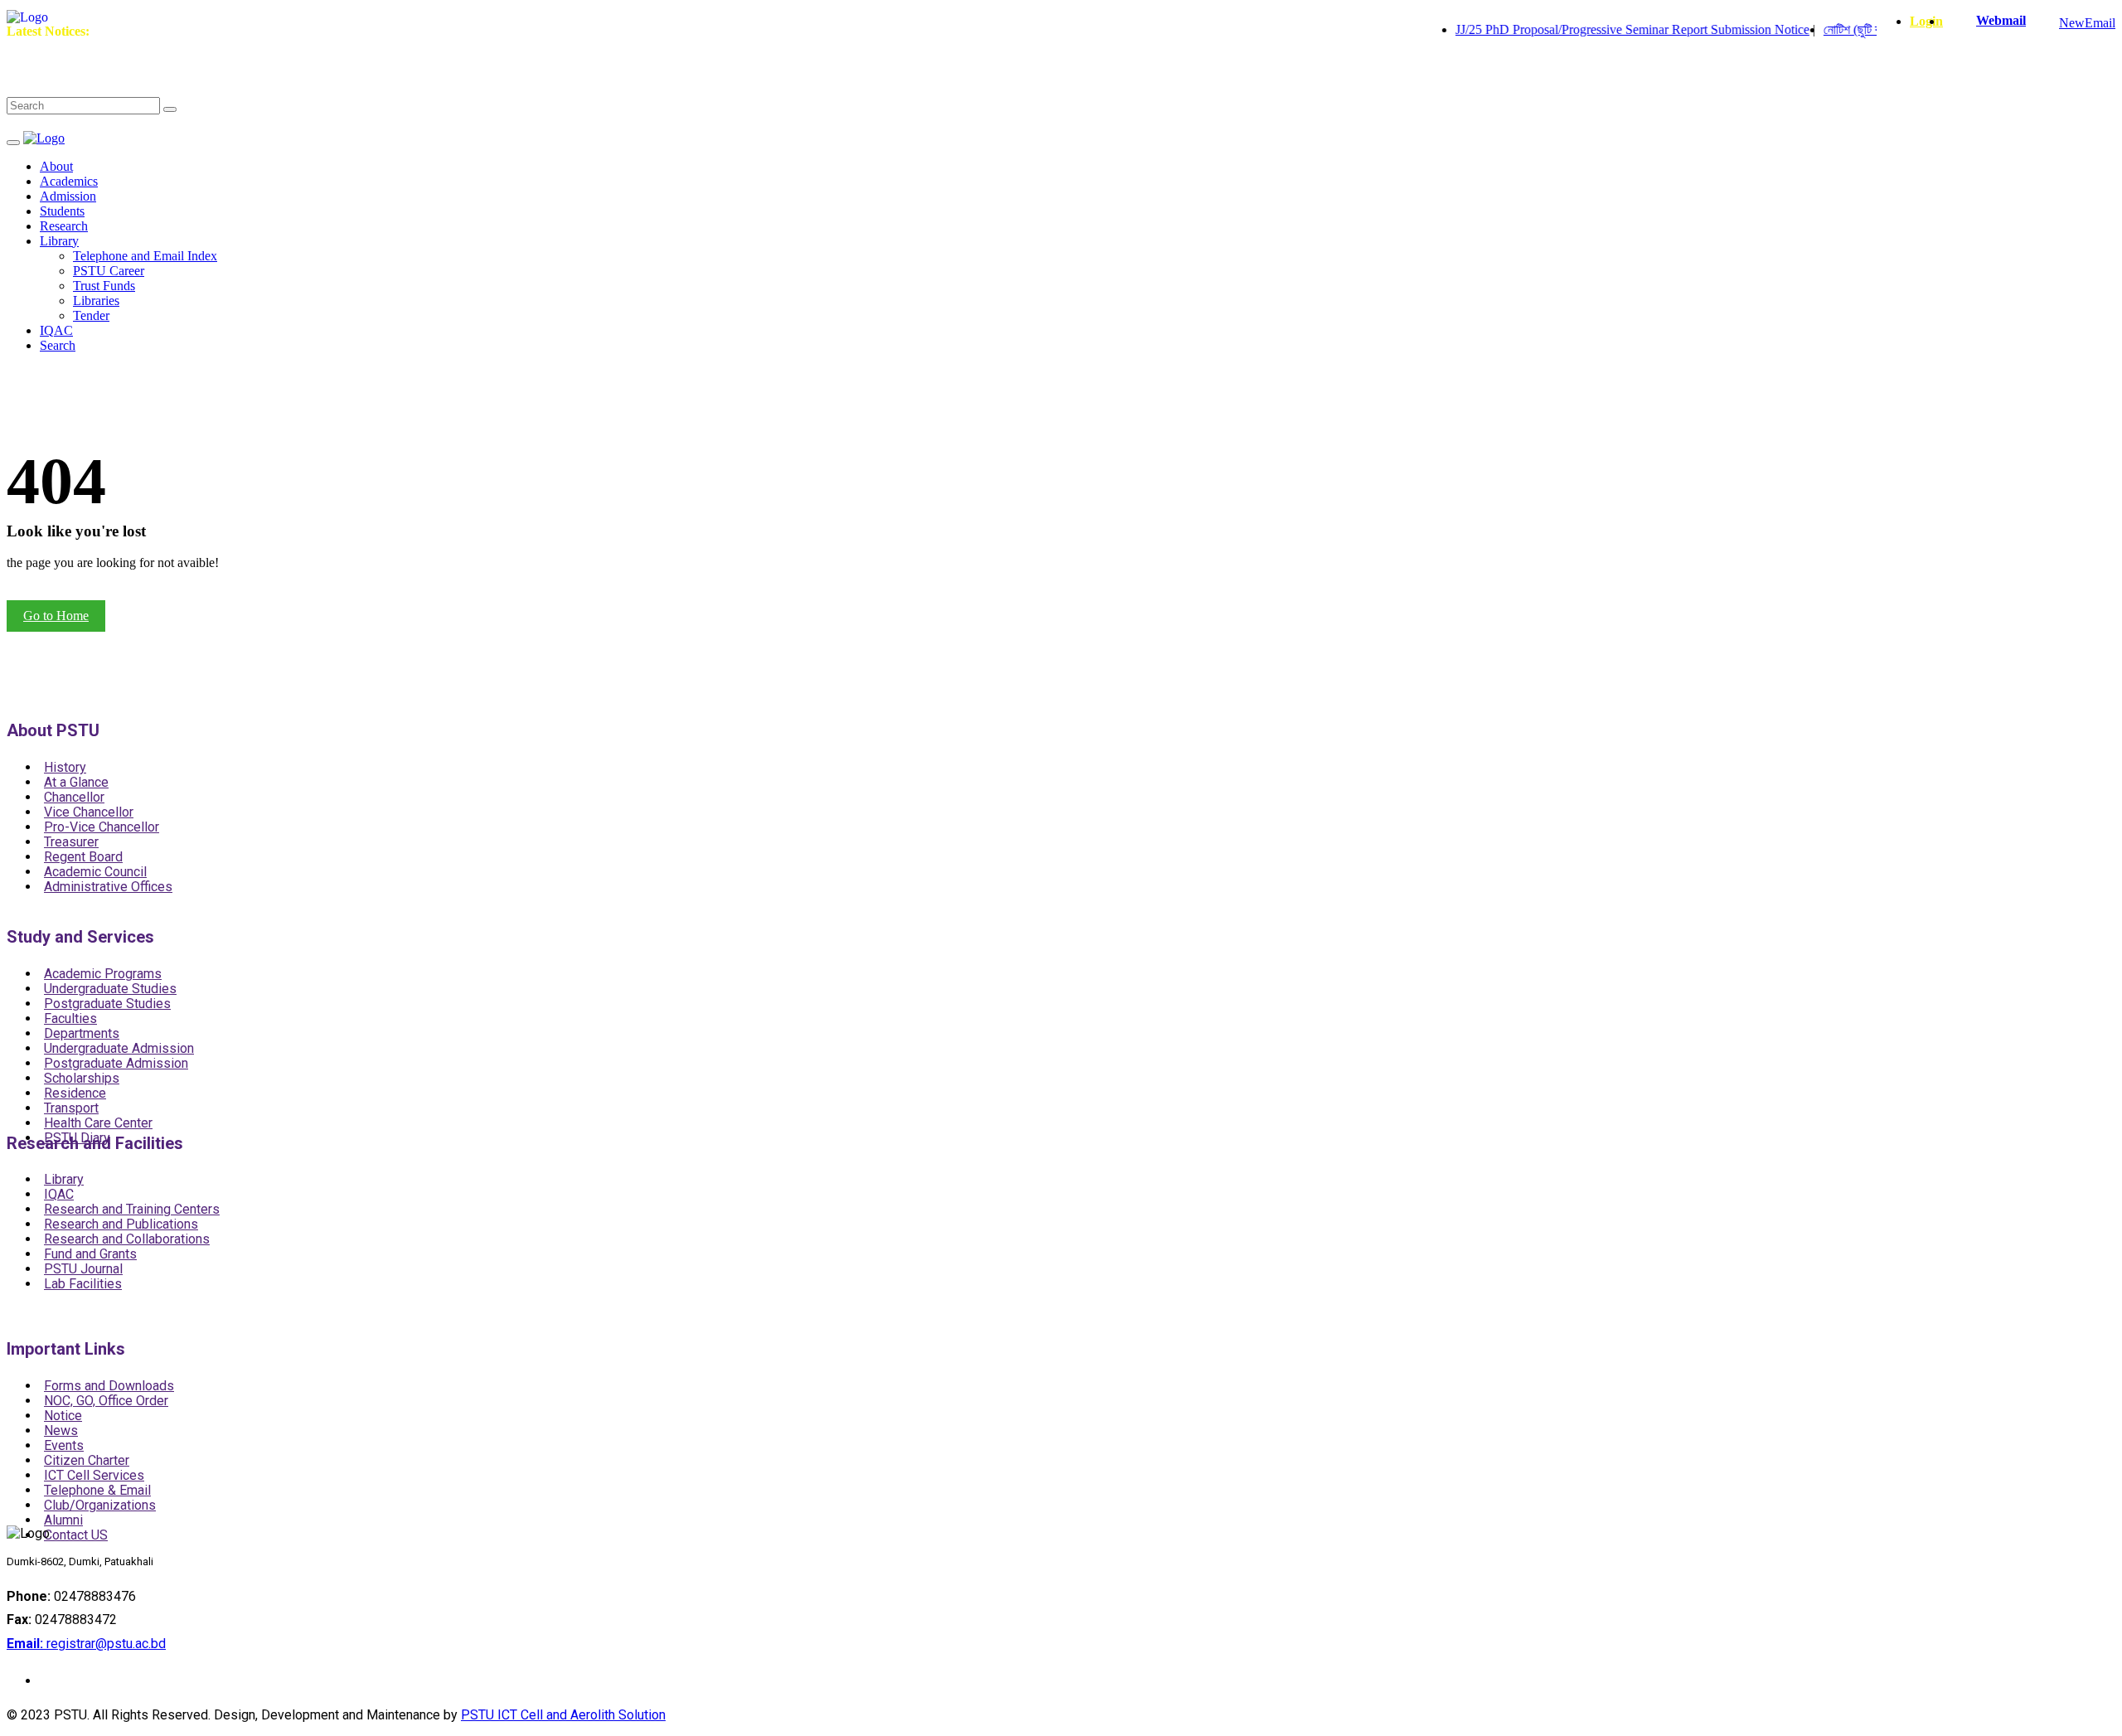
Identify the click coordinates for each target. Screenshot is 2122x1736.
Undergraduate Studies (110, 989)
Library (59, 241)
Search (58, 345)
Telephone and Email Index (145, 256)
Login (1926, 21)
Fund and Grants (90, 1254)
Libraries (96, 301)
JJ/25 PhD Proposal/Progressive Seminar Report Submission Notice (1599, 29)
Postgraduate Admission (116, 1063)
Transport (71, 1108)
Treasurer (71, 842)
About (56, 166)
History (65, 767)
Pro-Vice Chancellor (102, 827)
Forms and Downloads (109, 1386)
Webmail (2001, 20)
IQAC (56, 330)
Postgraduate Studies (107, 1004)
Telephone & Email (97, 1490)
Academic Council (95, 872)
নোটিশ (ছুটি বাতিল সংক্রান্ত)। (1855, 29)
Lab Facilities (83, 1284)
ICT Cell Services (94, 1475)
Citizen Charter (87, 1460)
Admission (68, 196)
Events (64, 1445)
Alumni (63, 1520)
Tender (91, 315)
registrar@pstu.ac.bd (86, 1644)
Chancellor (74, 797)
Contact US (76, 1535)
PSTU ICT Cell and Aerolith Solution (563, 1715)
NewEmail (2087, 23)
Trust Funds (104, 286)
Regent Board (83, 857)
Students (62, 211)
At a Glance (76, 782)
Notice (63, 1416)
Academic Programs (103, 974)
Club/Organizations (100, 1505)
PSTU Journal (83, 1269)
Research (64, 226)
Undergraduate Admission (119, 1048)
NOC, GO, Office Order (106, 1401)
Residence (75, 1093)
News (61, 1431)
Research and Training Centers (132, 1209)
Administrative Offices (108, 887)
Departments (82, 1033)
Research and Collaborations (127, 1239)
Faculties (70, 1018)
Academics (69, 181)
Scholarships (82, 1078)
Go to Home (56, 616)
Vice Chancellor (89, 812)
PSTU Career (109, 271)
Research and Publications (121, 1224)
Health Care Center (98, 1123)
